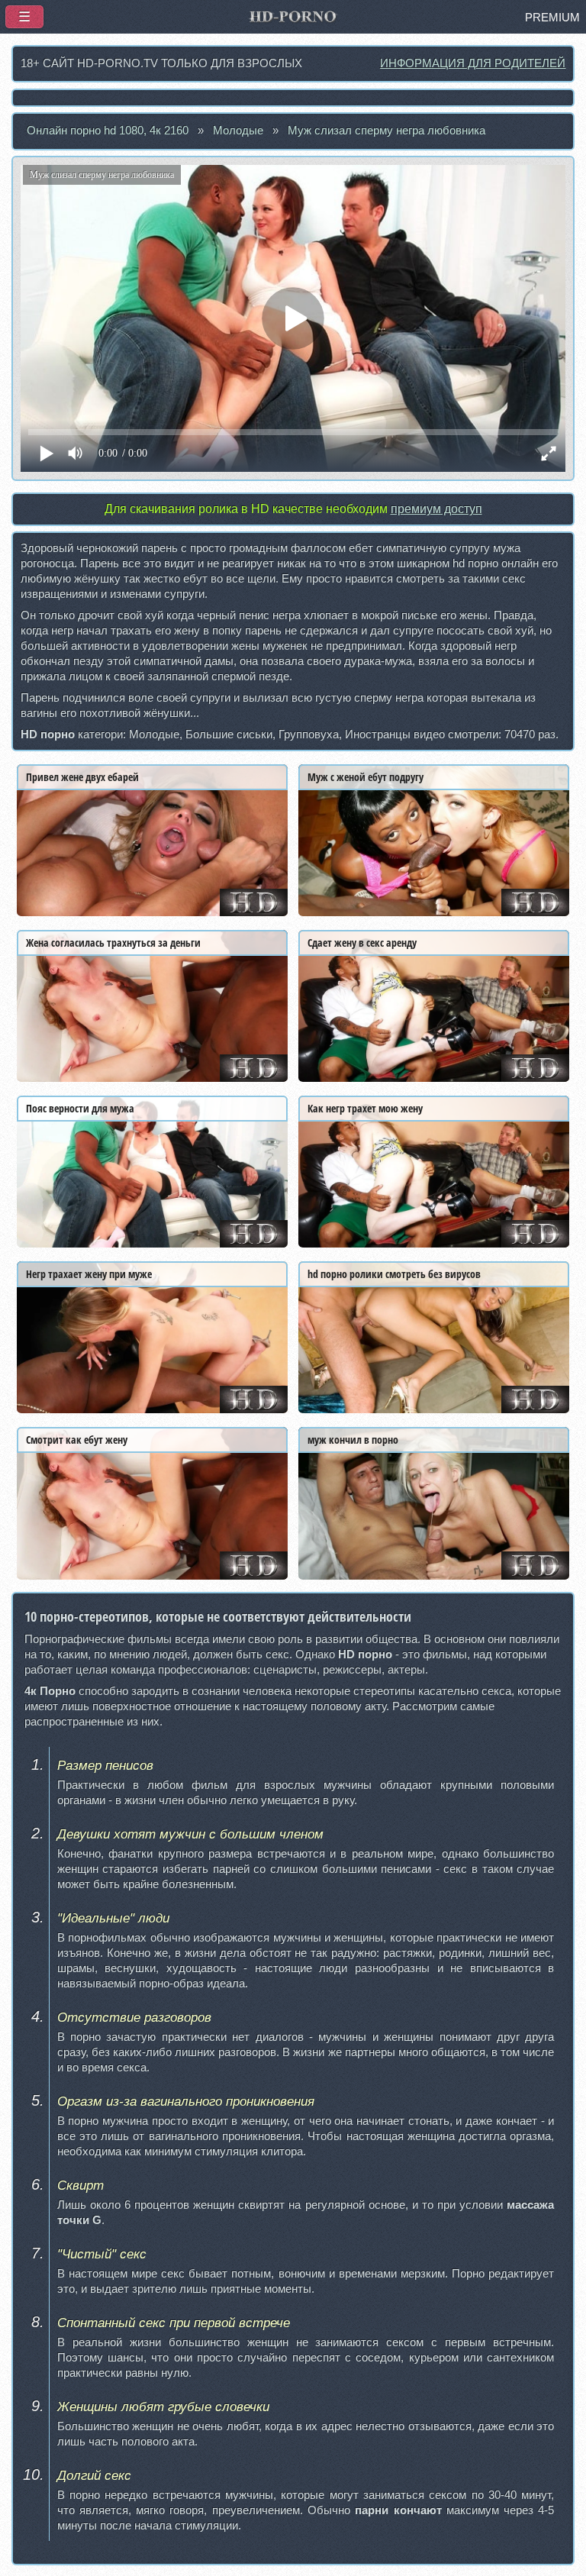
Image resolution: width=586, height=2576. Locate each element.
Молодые (238, 131)
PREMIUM (552, 18)
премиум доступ (436, 509)
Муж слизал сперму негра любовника (386, 131)
